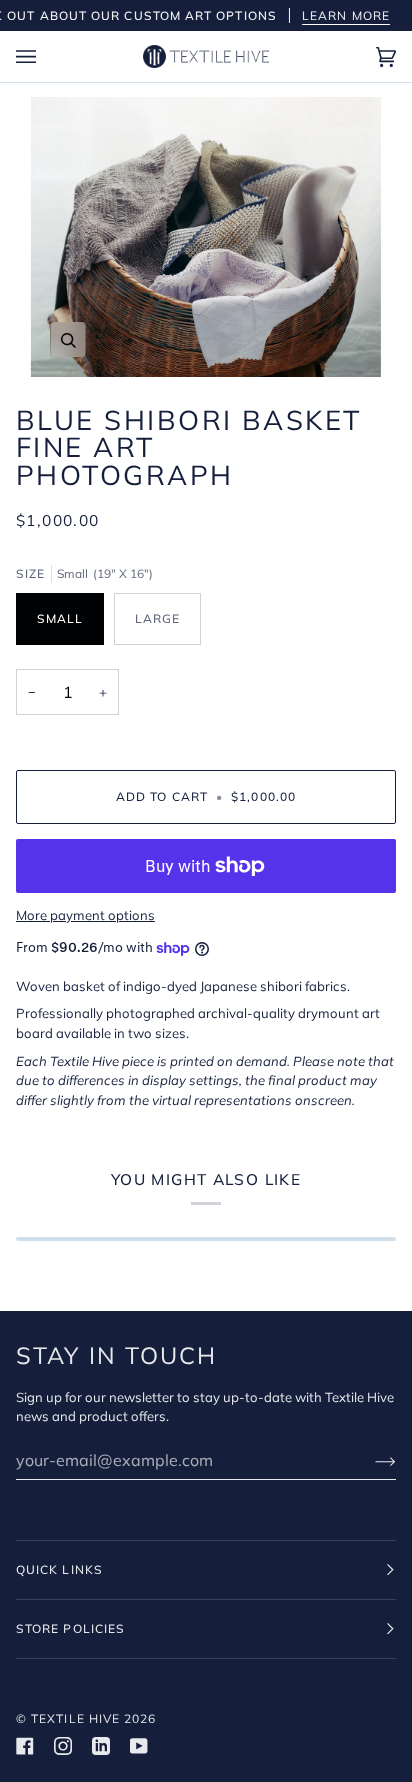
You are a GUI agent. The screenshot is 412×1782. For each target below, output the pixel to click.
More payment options (85, 915)
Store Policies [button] (70, 1628)
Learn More (346, 15)
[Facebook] (25, 1746)
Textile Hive (75, 1718)
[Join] (369, 1460)
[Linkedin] (101, 1746)
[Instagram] (63, 1746)
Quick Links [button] (59, 1569)
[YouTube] (139, 1746)
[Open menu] (46, 56)
